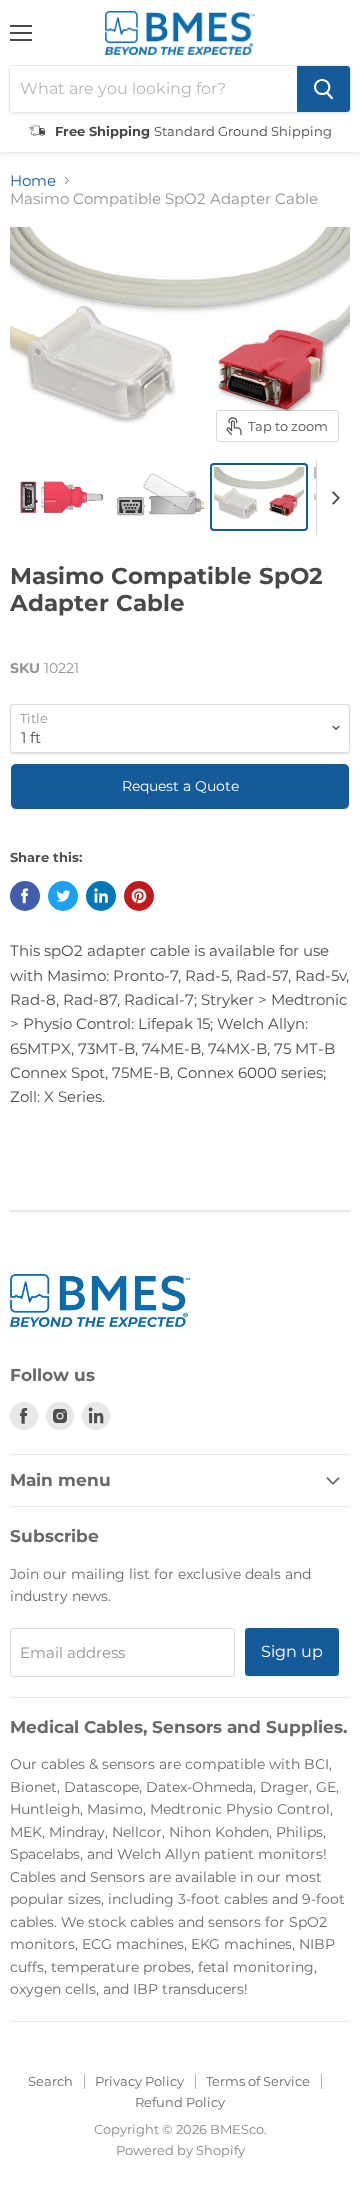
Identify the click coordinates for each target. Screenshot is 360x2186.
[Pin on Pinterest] (139, 896)
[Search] (323, 89)
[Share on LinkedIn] (101, 896)
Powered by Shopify (180, 2150)
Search (50, 2081)
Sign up (292, 1651)
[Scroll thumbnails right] (332, 498)
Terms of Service (258, 2081)
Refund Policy (180, 2102)
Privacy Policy (139, 2081)
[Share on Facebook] (25, 896)
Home (33, 180)
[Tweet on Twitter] (63, 896)
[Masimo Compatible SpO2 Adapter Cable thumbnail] (58, 497)
